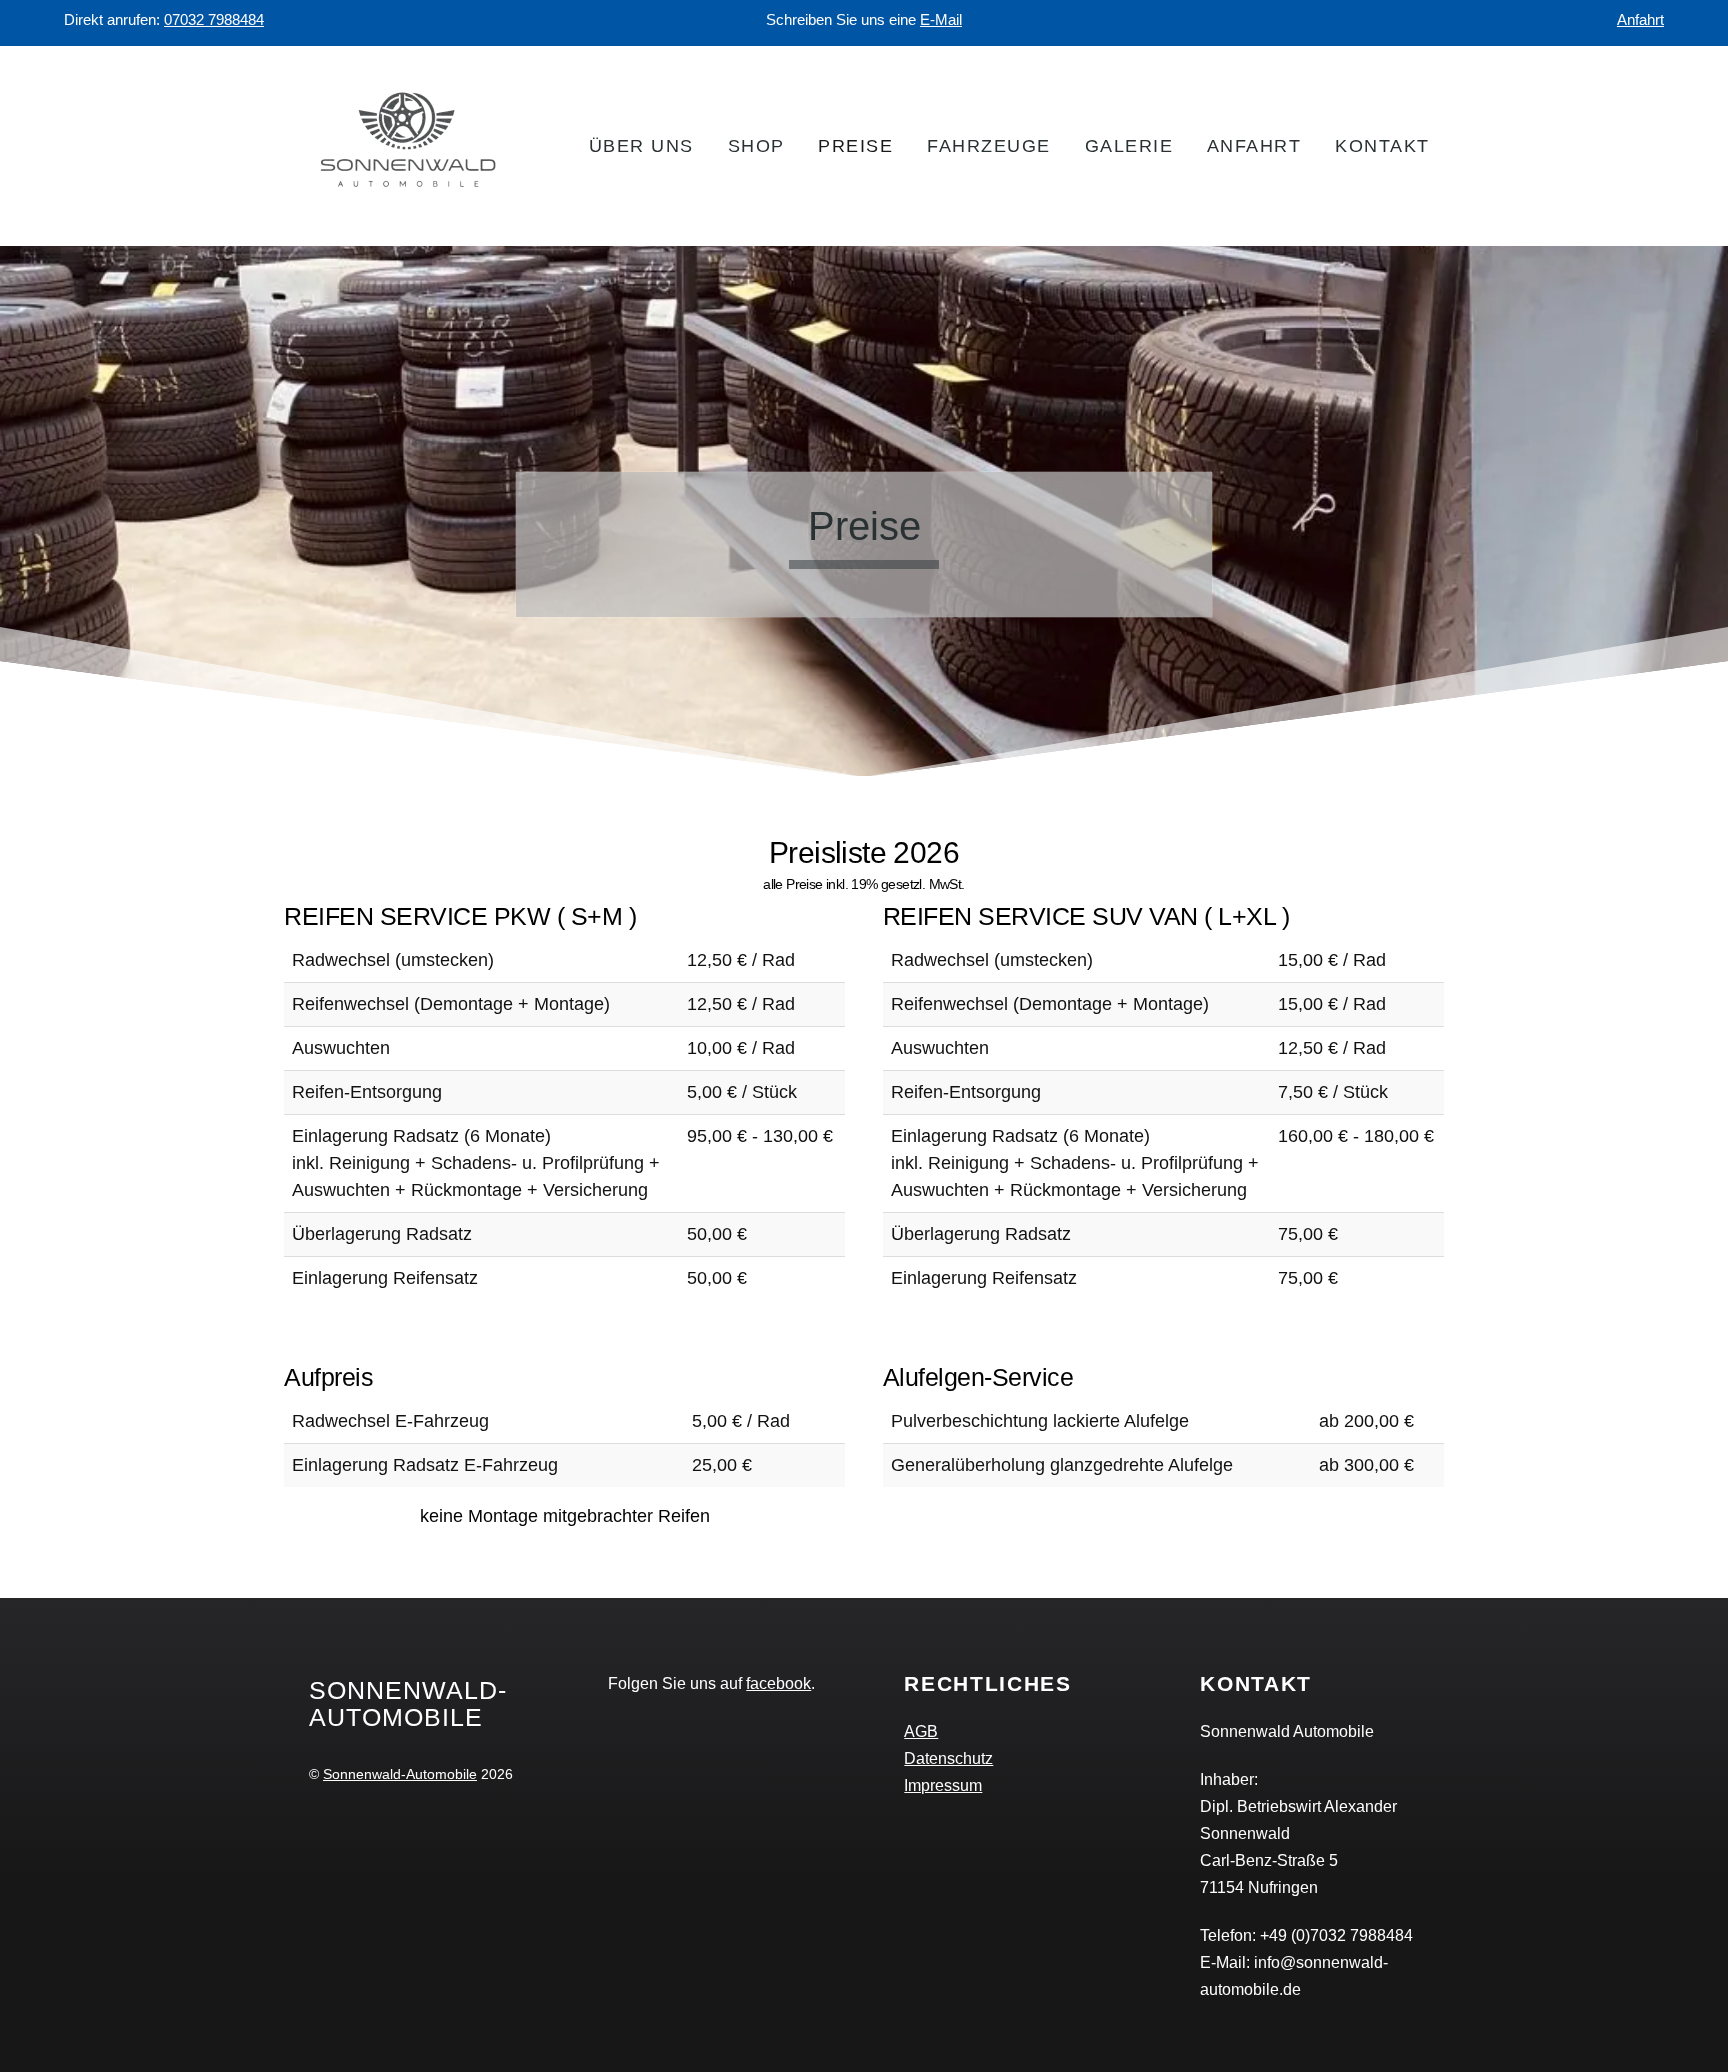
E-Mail (941, 20)
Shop (756, 146)
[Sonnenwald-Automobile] (409, 194)
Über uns (641, 146)
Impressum (943, 1785)
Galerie (1129, 146)
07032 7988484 (214, 20)
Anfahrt (1640, 20)
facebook (778, 1683)
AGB (921, 1731)
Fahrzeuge (989, 146)
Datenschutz (948, 1758)
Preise (855, 146)
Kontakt (1382, 146)
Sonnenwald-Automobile (400, 1774)
